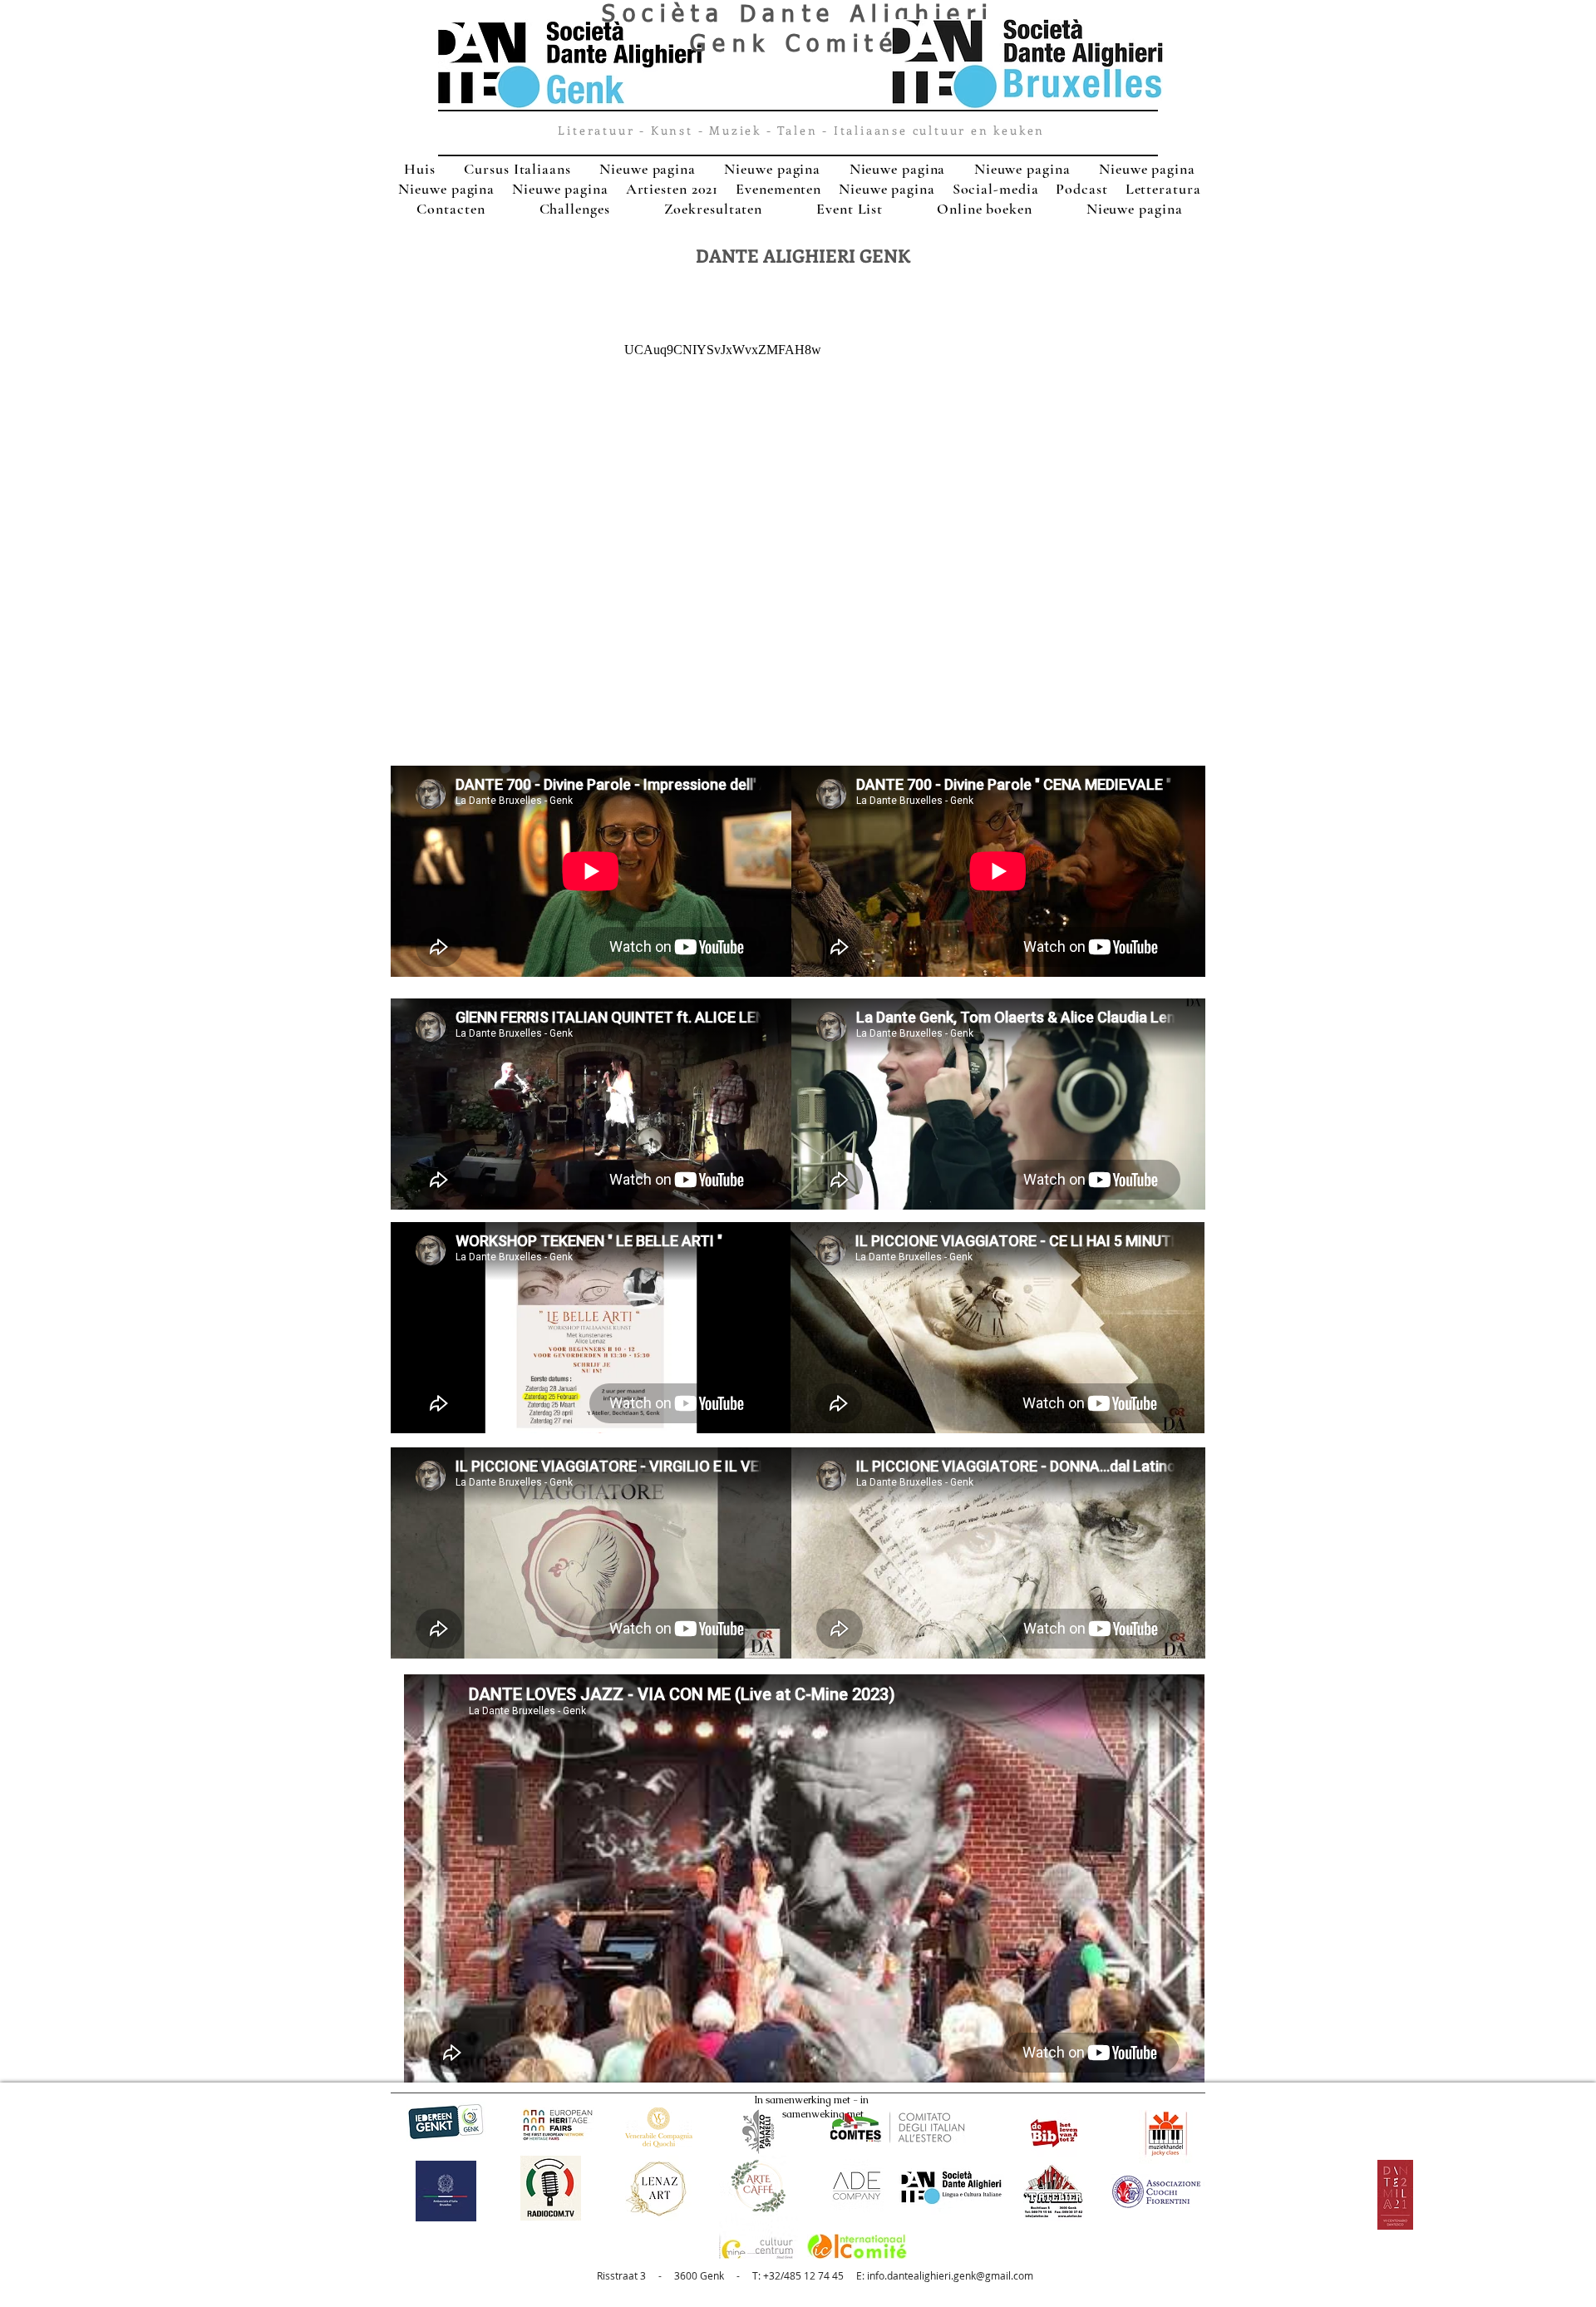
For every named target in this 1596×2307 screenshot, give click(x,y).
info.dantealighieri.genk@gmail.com (950, 2275)
